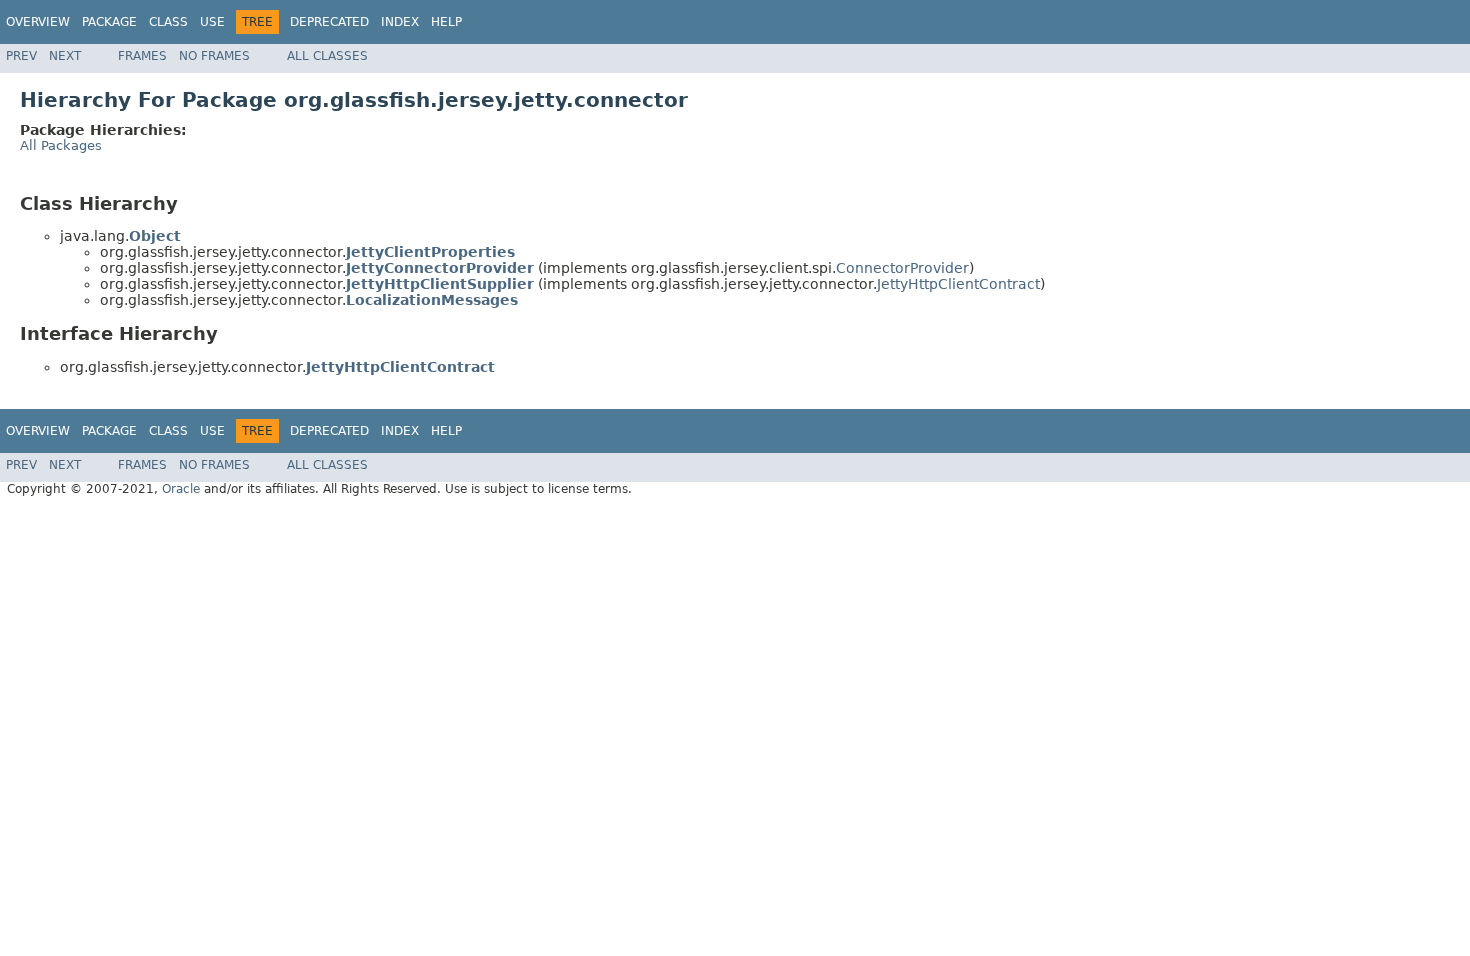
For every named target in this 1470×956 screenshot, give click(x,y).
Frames (142, 56)
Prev (21, 56)
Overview (38, 22)
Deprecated (329, 22)
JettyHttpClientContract (958, 284)
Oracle (181, 489)
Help (446, 22)
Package (109, 22)
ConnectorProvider (902, 268)
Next (65, 56)
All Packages (61, 145)
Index (400, 22)
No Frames (214, 56)
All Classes (327, 56)
